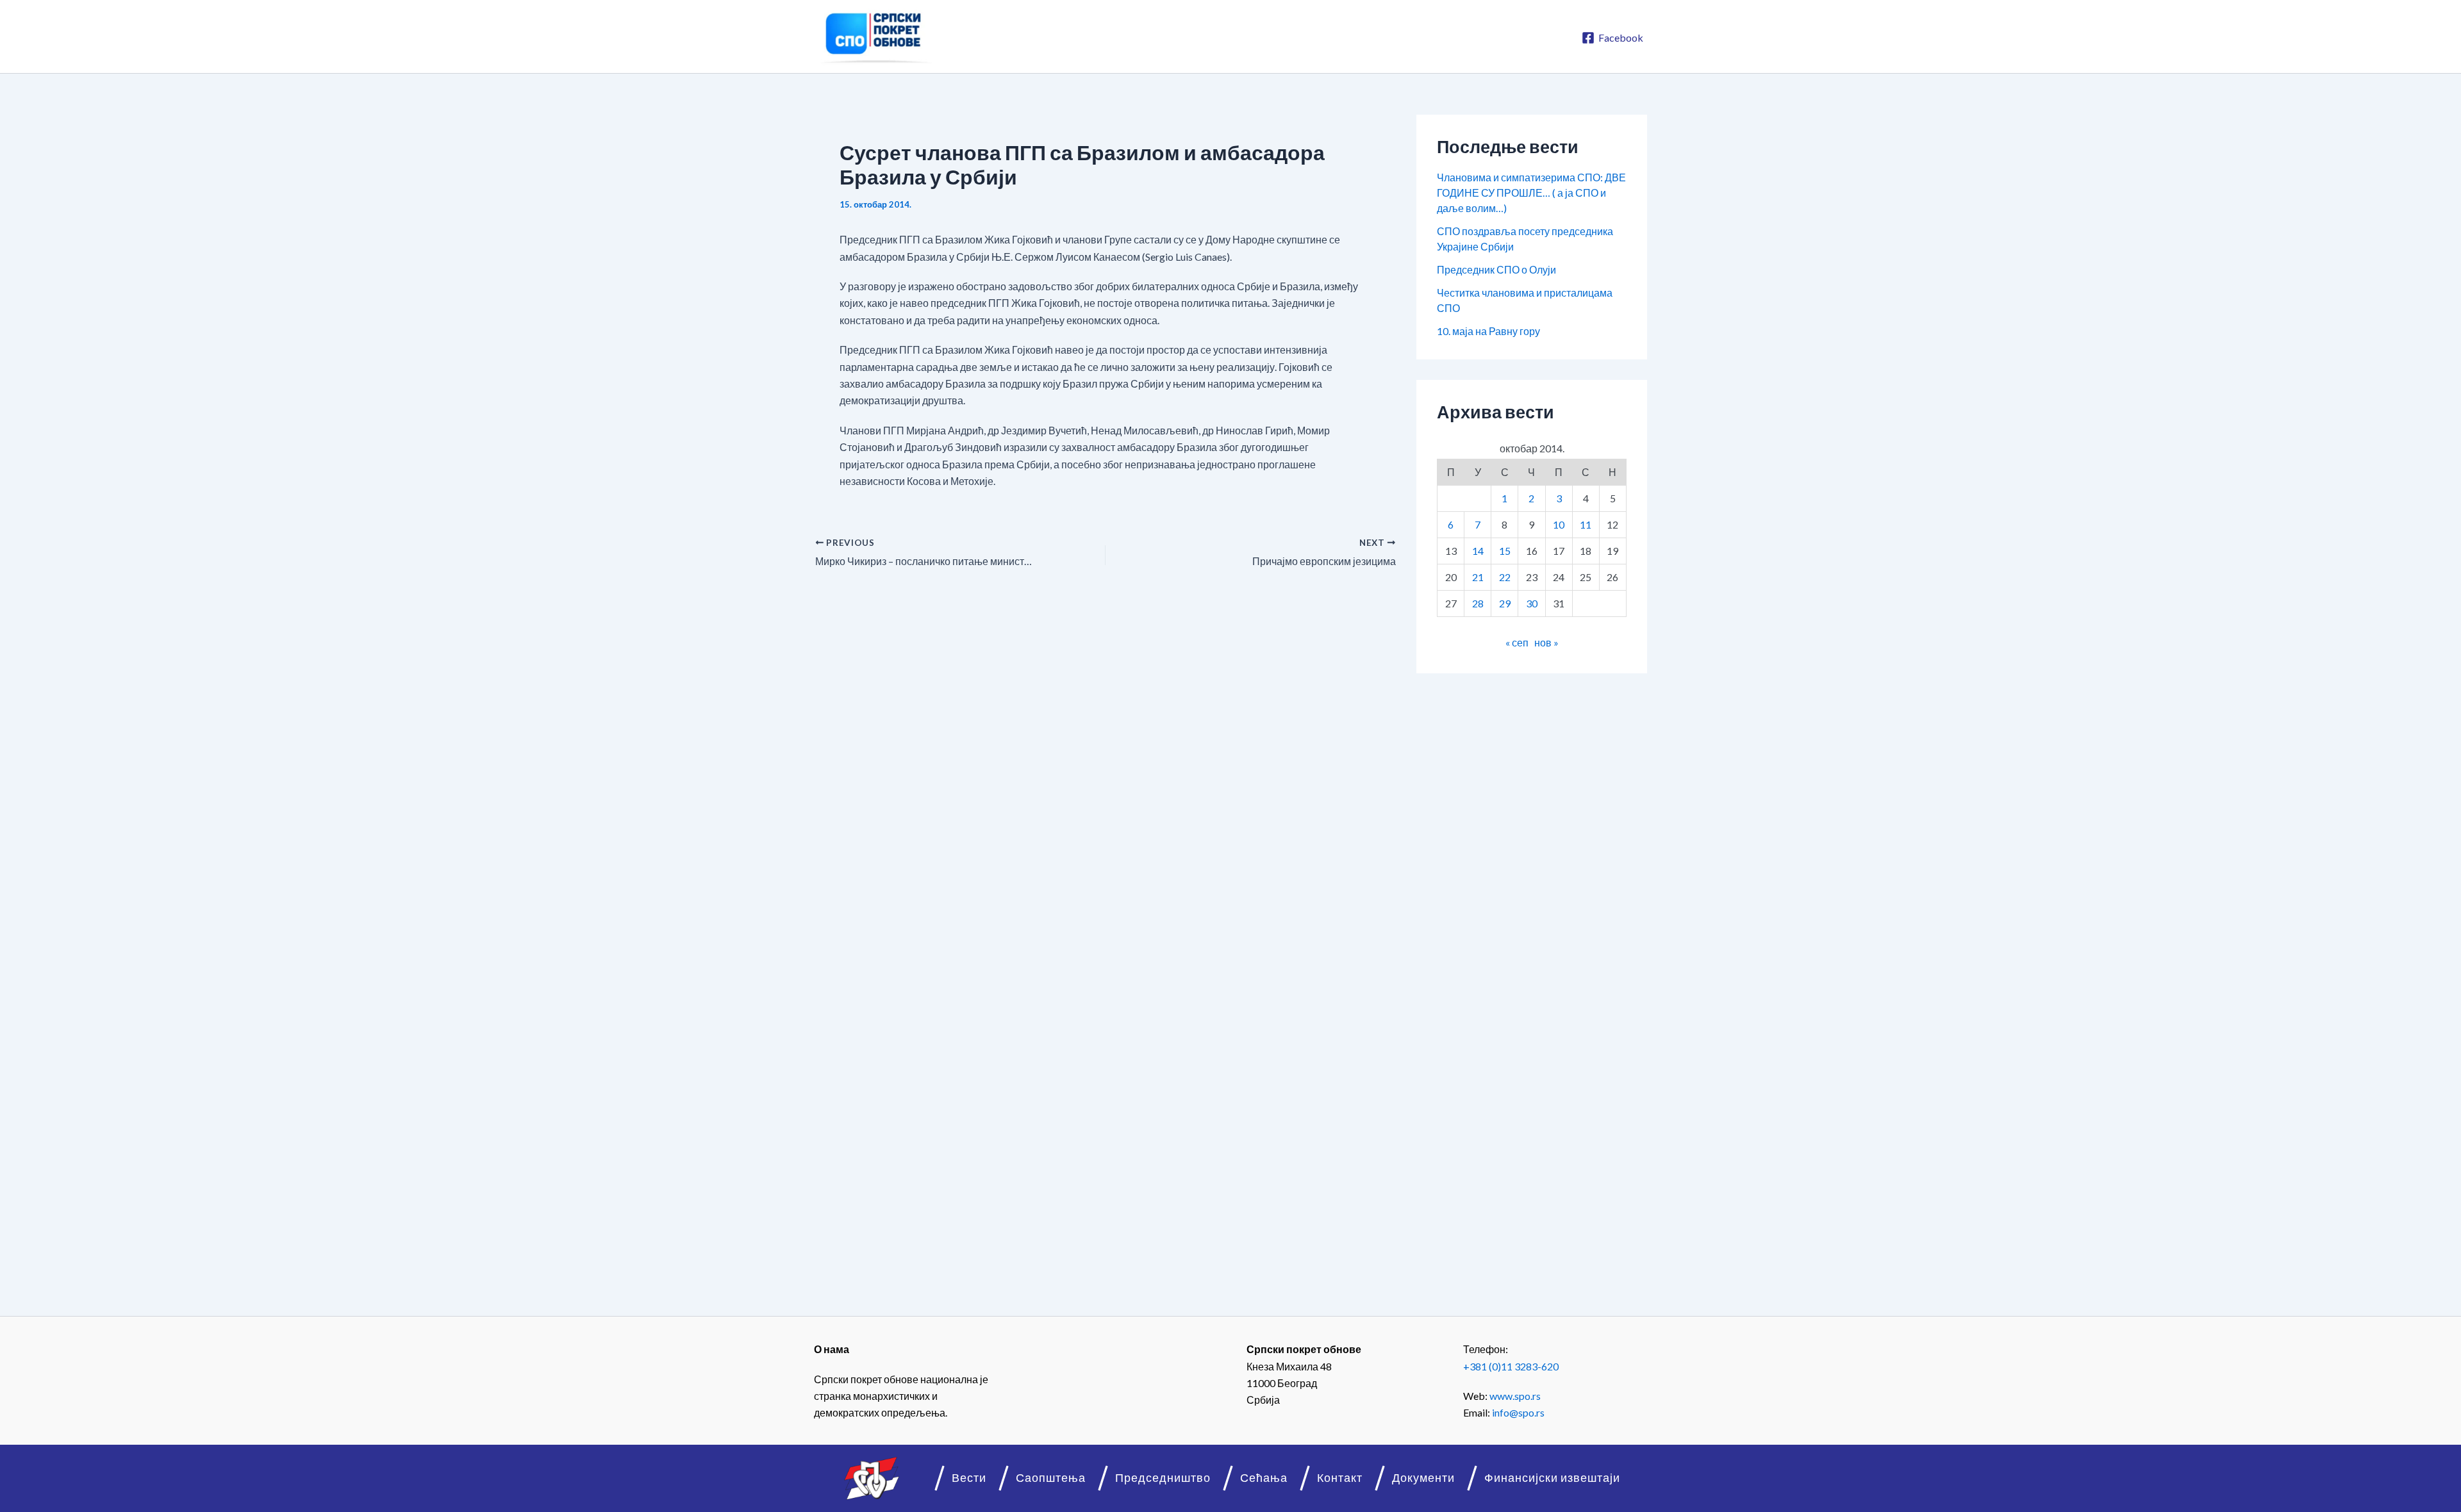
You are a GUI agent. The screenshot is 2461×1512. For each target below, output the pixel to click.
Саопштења (1051, 1478)
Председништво (1163, 1478)
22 (1505, 577)
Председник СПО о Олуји (1496, 269)
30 (1532, 603)
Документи (1423, 1478)
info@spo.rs (1518, 1412)
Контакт (1340, 1478)
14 (1478, 551)
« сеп (1517, 642)
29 (1505, 603)
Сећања (1264, 1478)
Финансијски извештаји (1552, 1478)
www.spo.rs (1515, 1396)
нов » (1546, 642)
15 (1505, 551)
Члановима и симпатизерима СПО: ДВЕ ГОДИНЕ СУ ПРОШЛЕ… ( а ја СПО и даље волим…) (1531, 193)
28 (1478, 603)
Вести (969, 1478)
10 (1559, 524)
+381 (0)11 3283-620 (1511, 1366)
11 (1586, 524)
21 (1478, 577)
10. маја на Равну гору (1488, 331)
